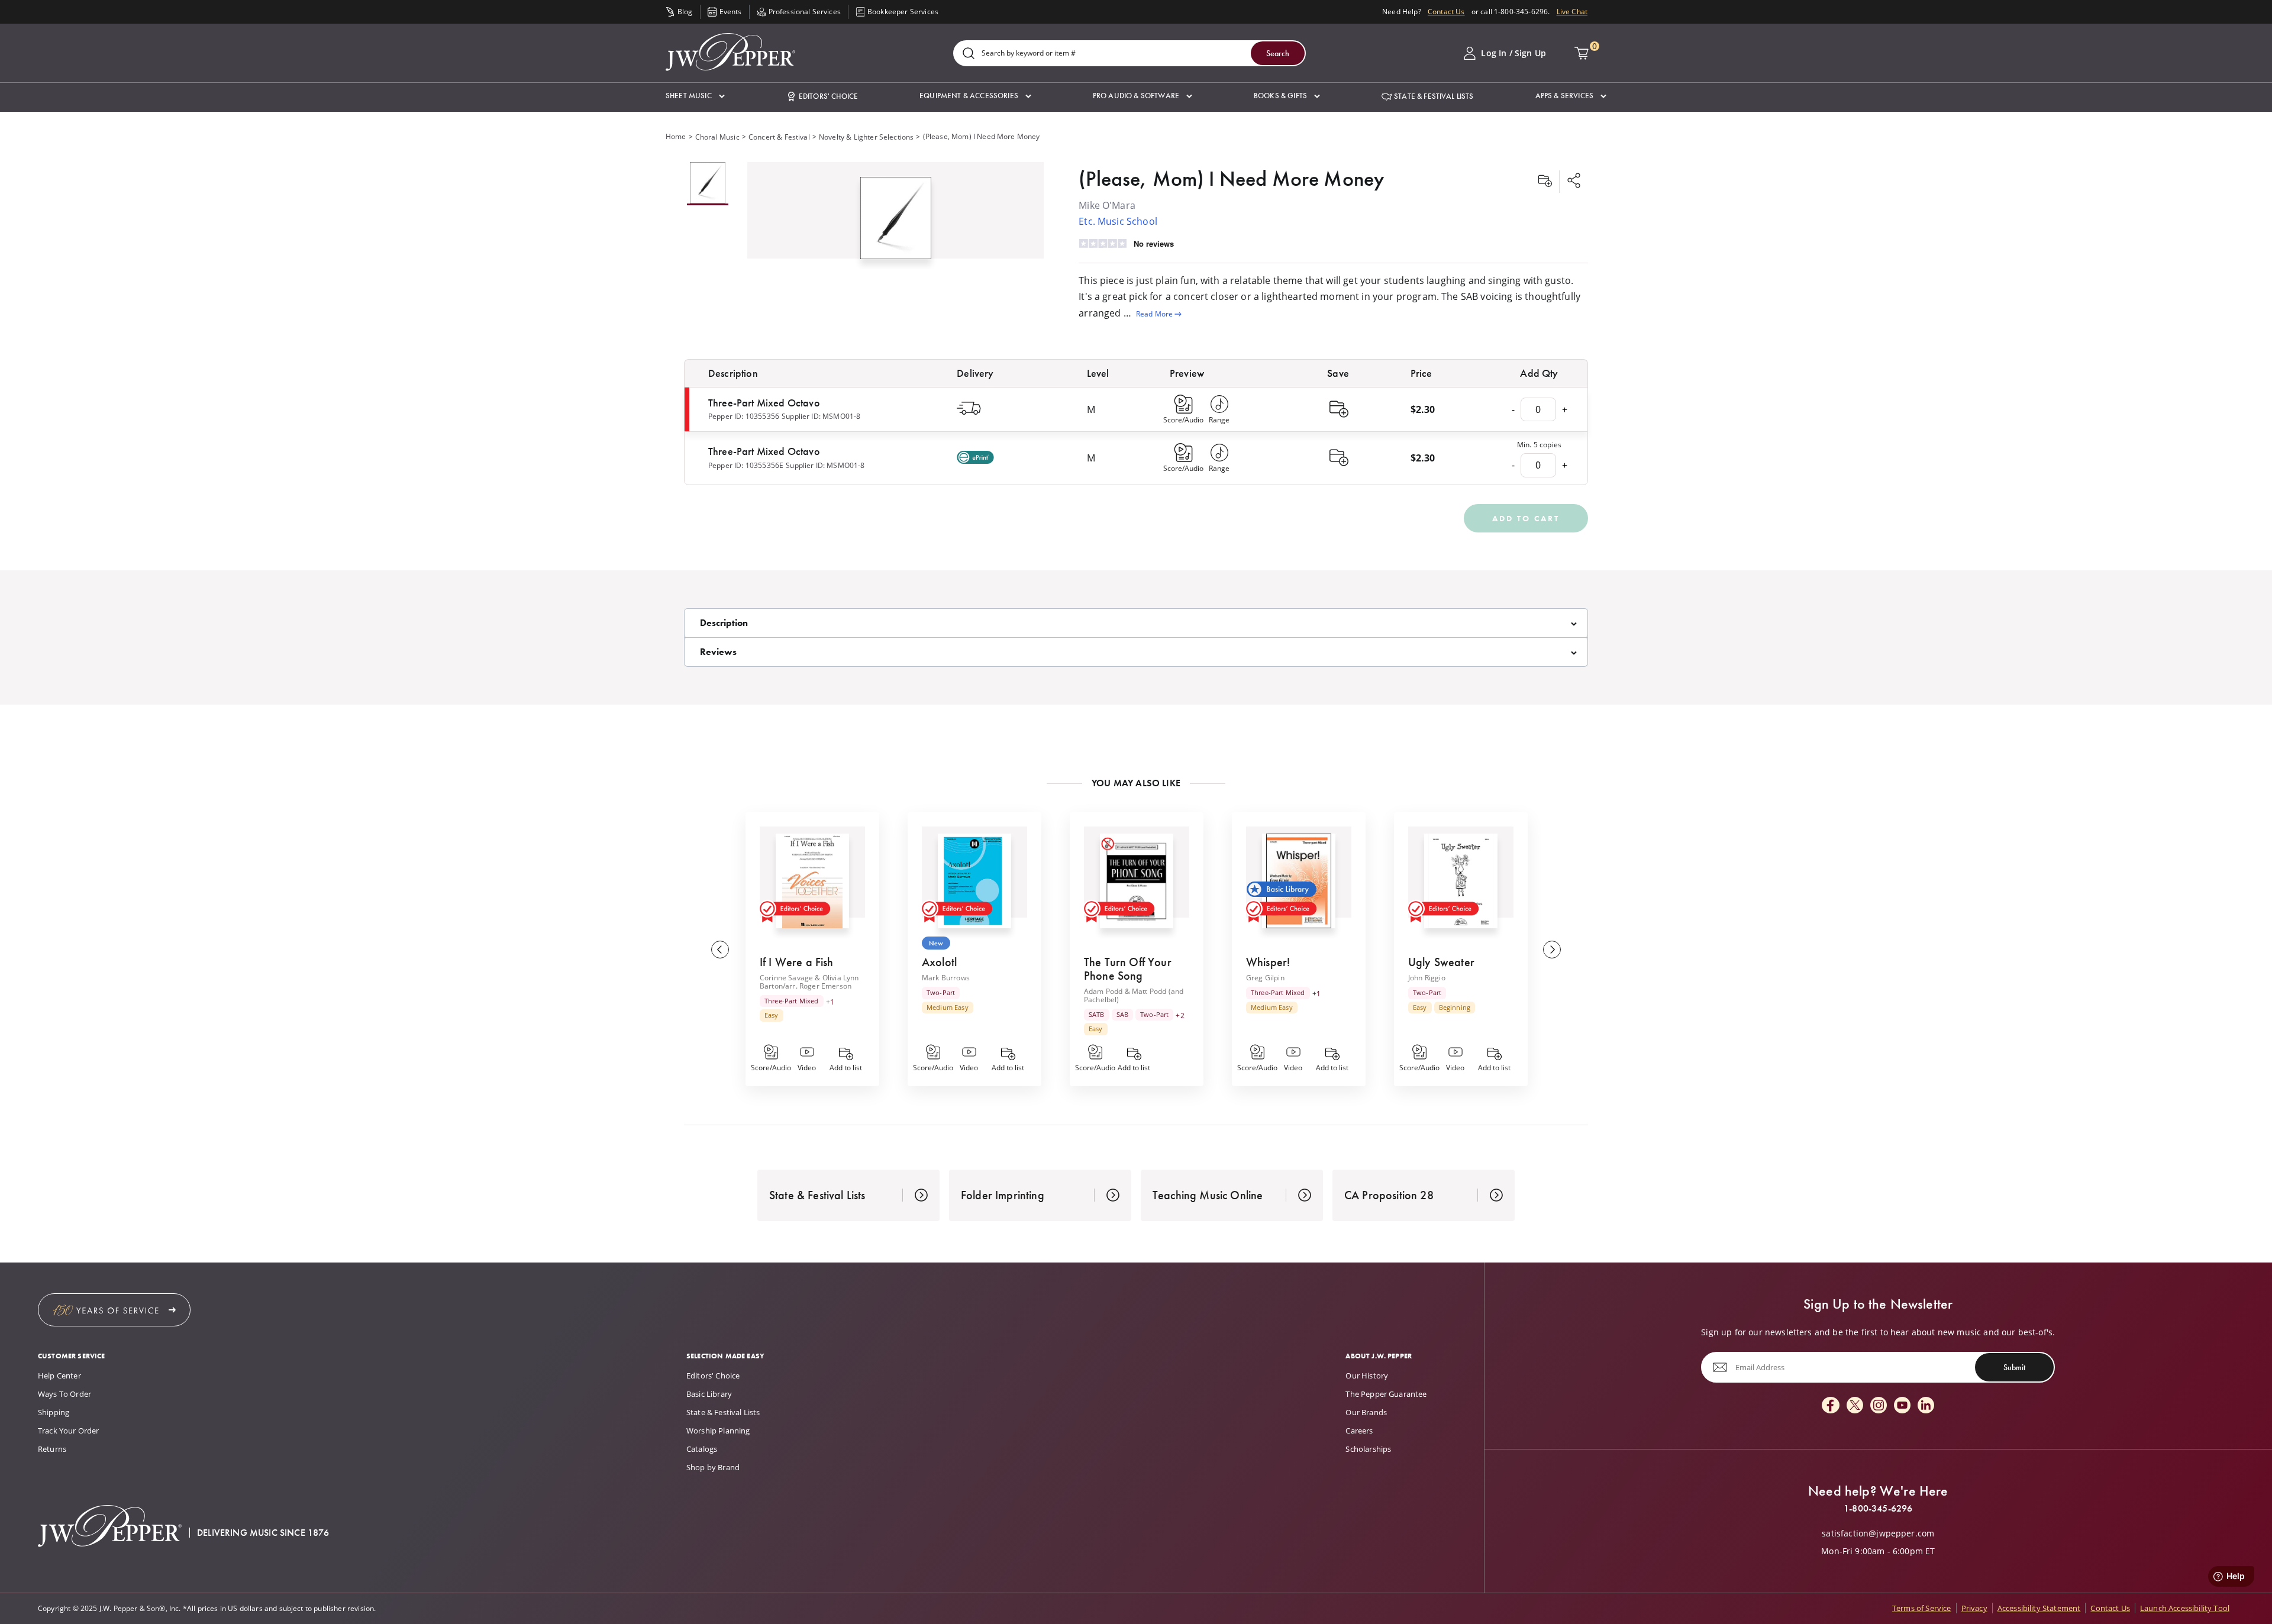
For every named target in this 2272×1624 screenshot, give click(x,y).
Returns (52, 1449)
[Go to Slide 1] (708, 184)
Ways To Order (64, 1394)
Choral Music (717, 137)
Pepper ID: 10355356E (746, 465)
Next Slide (1552, 950)
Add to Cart (1526, 518)
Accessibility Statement (2039, 1608)
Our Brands (1366, 1412)
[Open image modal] (896, 223)
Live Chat (1572, 12)
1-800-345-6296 (1878, 1509)
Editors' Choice (713, 1376)
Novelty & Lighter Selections (866, 137)
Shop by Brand (713, 1467)
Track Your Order (69, 1431)
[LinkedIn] (1926, 1406)
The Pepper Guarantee (1386, 1394)
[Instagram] (1879, 1406)
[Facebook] (1831, 1406)
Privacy (1974, 1608)
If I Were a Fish (797, 962)
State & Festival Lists (723, 1412)
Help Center (59, 1376)
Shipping (54, 1412)
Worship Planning (718, 1431)
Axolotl (939, 962)
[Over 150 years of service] (114, 1310)
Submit (2014, 1367)
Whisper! (1268, 962)
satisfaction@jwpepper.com (1878, 1533)
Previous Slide (720, 950)
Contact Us (1446, 12)
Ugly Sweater (1441, 962)
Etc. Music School (1118, 221)
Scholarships (1368, 1449)
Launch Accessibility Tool (2185, 1608)
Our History (1367, 1376)
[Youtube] (1902, 1406)
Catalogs (702, 1449)
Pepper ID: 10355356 (744, 416)
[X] (1855, 1406)
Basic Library (709, 1394)
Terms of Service (1922, 1608)
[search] (969, 54)
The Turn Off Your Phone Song (1128, 969)
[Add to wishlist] (1545, 182)
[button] (695, 96)
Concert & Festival (779, 137)
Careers (1359, 1431)
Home (676, 136)
